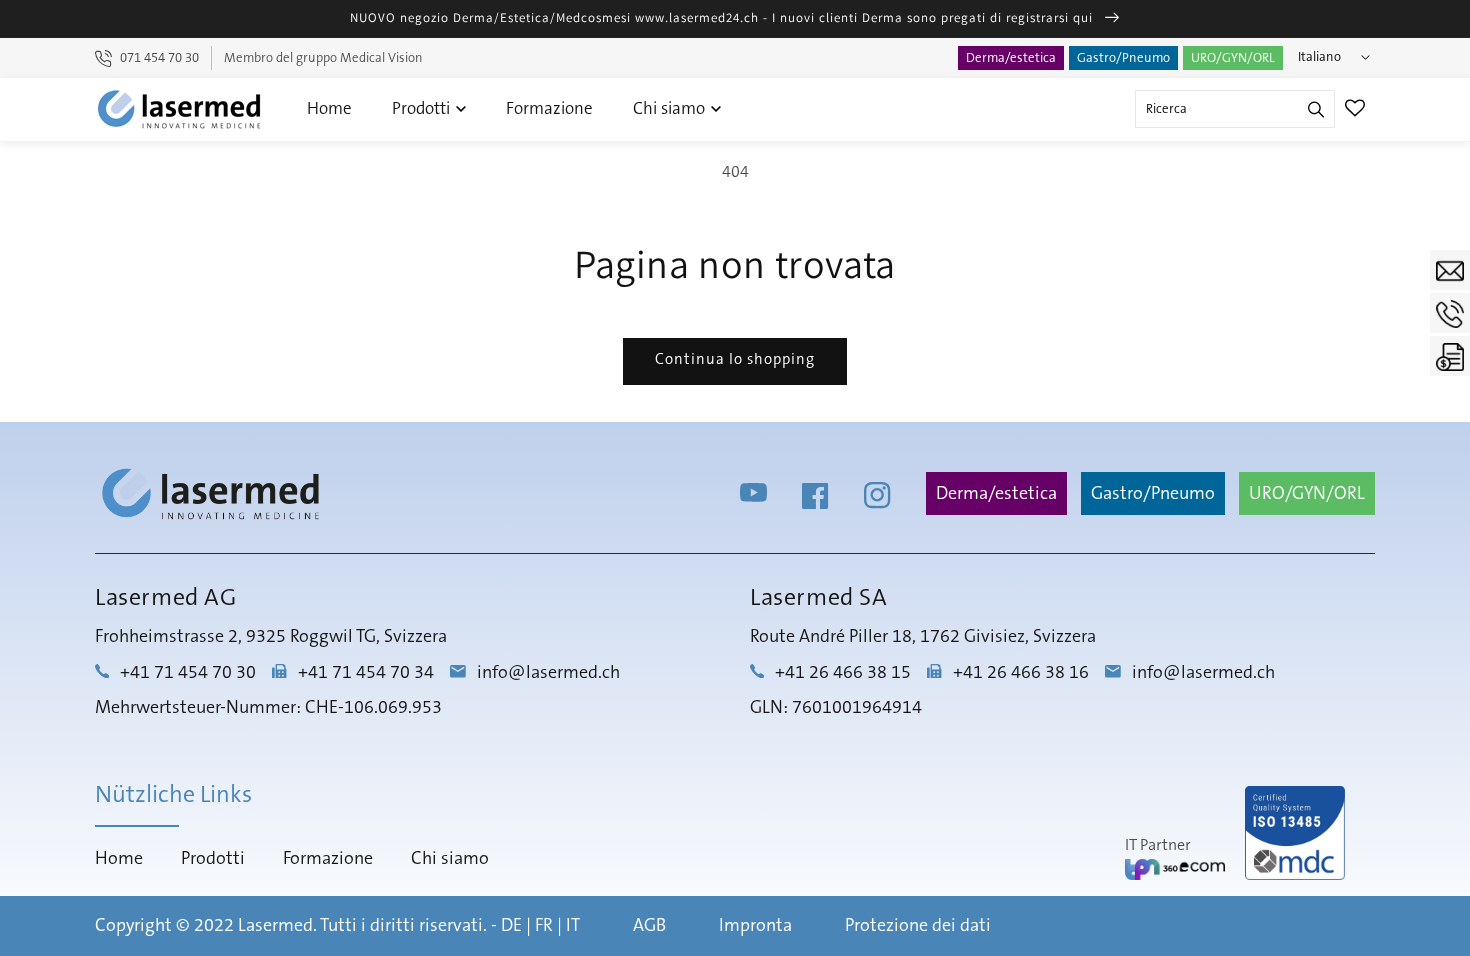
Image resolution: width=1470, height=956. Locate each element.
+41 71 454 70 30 (188, 673)
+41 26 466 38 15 (843, 673)
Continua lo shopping (735, 359)
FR (544, 926)
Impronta (755, 926)
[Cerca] (1316, 109)
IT (573, 926)
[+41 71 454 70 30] (1450, 313)
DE (511, 926)
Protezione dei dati (918, 926)
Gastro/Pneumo (1123, 58)
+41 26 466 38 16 (1021, 673)
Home (329, 108)
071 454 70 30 (159, 58)
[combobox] (1235, 109)
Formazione (549, 108)
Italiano (1319, 57)
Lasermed (275, 926)
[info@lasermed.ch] (1450, 270)
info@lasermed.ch (548, 673)
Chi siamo (671, 108)
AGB (649, 926)
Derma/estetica (1011, 58)
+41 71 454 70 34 (366, 673)
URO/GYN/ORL (1233, 58)
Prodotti (423, 108)
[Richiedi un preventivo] (1450, 356)
